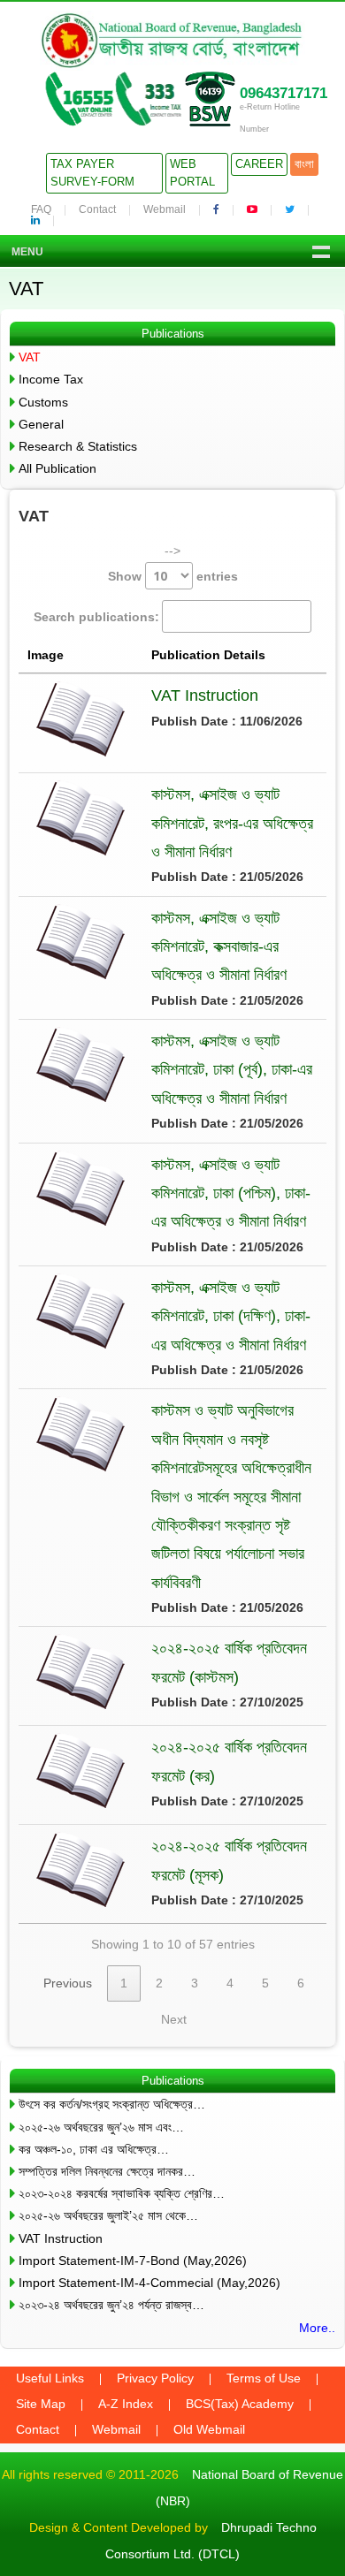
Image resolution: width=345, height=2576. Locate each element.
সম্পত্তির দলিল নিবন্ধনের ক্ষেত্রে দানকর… (107, 2171)
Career (259, 164)
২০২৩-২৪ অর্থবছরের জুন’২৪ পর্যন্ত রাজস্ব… (111, 2305)
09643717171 (284, 93)
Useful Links (50, 2378)
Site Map (41, 2404)
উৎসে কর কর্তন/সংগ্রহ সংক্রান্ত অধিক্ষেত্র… (112, 2104)
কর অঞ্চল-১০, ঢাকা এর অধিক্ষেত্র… (94, 2149)
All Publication (57, 468)
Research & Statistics (78, 446)
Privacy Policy (155, 2378)
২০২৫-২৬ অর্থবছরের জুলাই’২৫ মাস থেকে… (108, 2215)
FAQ (41, 209)
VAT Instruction (205, 695)
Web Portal (192, 173)
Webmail (165, 209)
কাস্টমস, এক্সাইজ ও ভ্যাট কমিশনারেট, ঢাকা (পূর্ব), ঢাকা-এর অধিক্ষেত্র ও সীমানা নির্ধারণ (232, 1070)
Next (174, 2019)
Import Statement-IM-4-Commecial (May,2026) (149, 2283)
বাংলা (304, 164)
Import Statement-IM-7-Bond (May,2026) (133, 2261)
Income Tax (51, 379)
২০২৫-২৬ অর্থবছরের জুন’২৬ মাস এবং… (101, 2127)
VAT (30, 357)
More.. (317, 2328)
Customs (43, 402)
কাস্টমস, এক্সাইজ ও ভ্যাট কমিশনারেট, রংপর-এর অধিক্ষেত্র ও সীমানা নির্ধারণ (232, 823)
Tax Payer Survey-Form (92, 173)
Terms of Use (264, 2378)
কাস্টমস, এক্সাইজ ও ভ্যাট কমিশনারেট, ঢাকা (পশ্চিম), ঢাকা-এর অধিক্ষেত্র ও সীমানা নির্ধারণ (231, 1193)
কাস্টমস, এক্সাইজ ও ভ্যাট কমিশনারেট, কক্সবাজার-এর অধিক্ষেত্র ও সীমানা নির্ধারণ (219, 947)
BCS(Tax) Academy (240, 2404)
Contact (97, 209)
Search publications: (96, 617)
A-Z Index (126, 2404)
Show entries (173, 576)
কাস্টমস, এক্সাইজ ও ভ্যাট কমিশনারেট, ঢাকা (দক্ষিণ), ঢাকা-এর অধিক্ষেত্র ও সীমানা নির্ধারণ (231, 1316)
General (41, 424)
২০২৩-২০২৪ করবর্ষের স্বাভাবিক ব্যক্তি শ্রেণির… (122, 2193)
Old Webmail (209, 2429)
